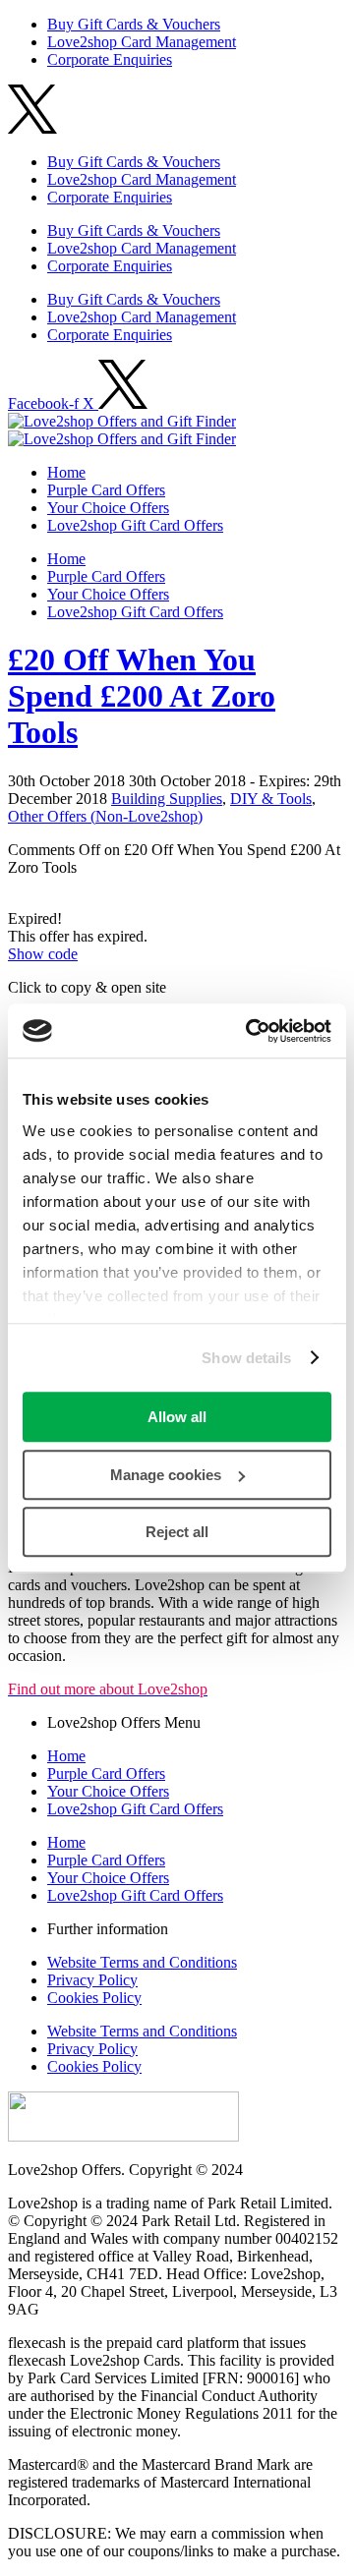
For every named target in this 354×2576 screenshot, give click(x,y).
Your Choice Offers (108, 508)
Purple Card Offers (106, 490)
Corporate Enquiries (110, 266)
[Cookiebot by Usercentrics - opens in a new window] (250, 1031)
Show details (246, 1358)
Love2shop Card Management (142, 248)
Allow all (177, 1417)
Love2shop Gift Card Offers (135, 525)
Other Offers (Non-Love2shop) (105, 816)
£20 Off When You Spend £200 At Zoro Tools (142, 696)
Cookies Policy (94, 1998)
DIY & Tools (271, 799)
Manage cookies (166, 1475)
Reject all (177, 1532)
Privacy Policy (92, 1980)
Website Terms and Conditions (142, 1962)
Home (66, 472)
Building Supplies (167, 799)
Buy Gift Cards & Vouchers (134, 230)
